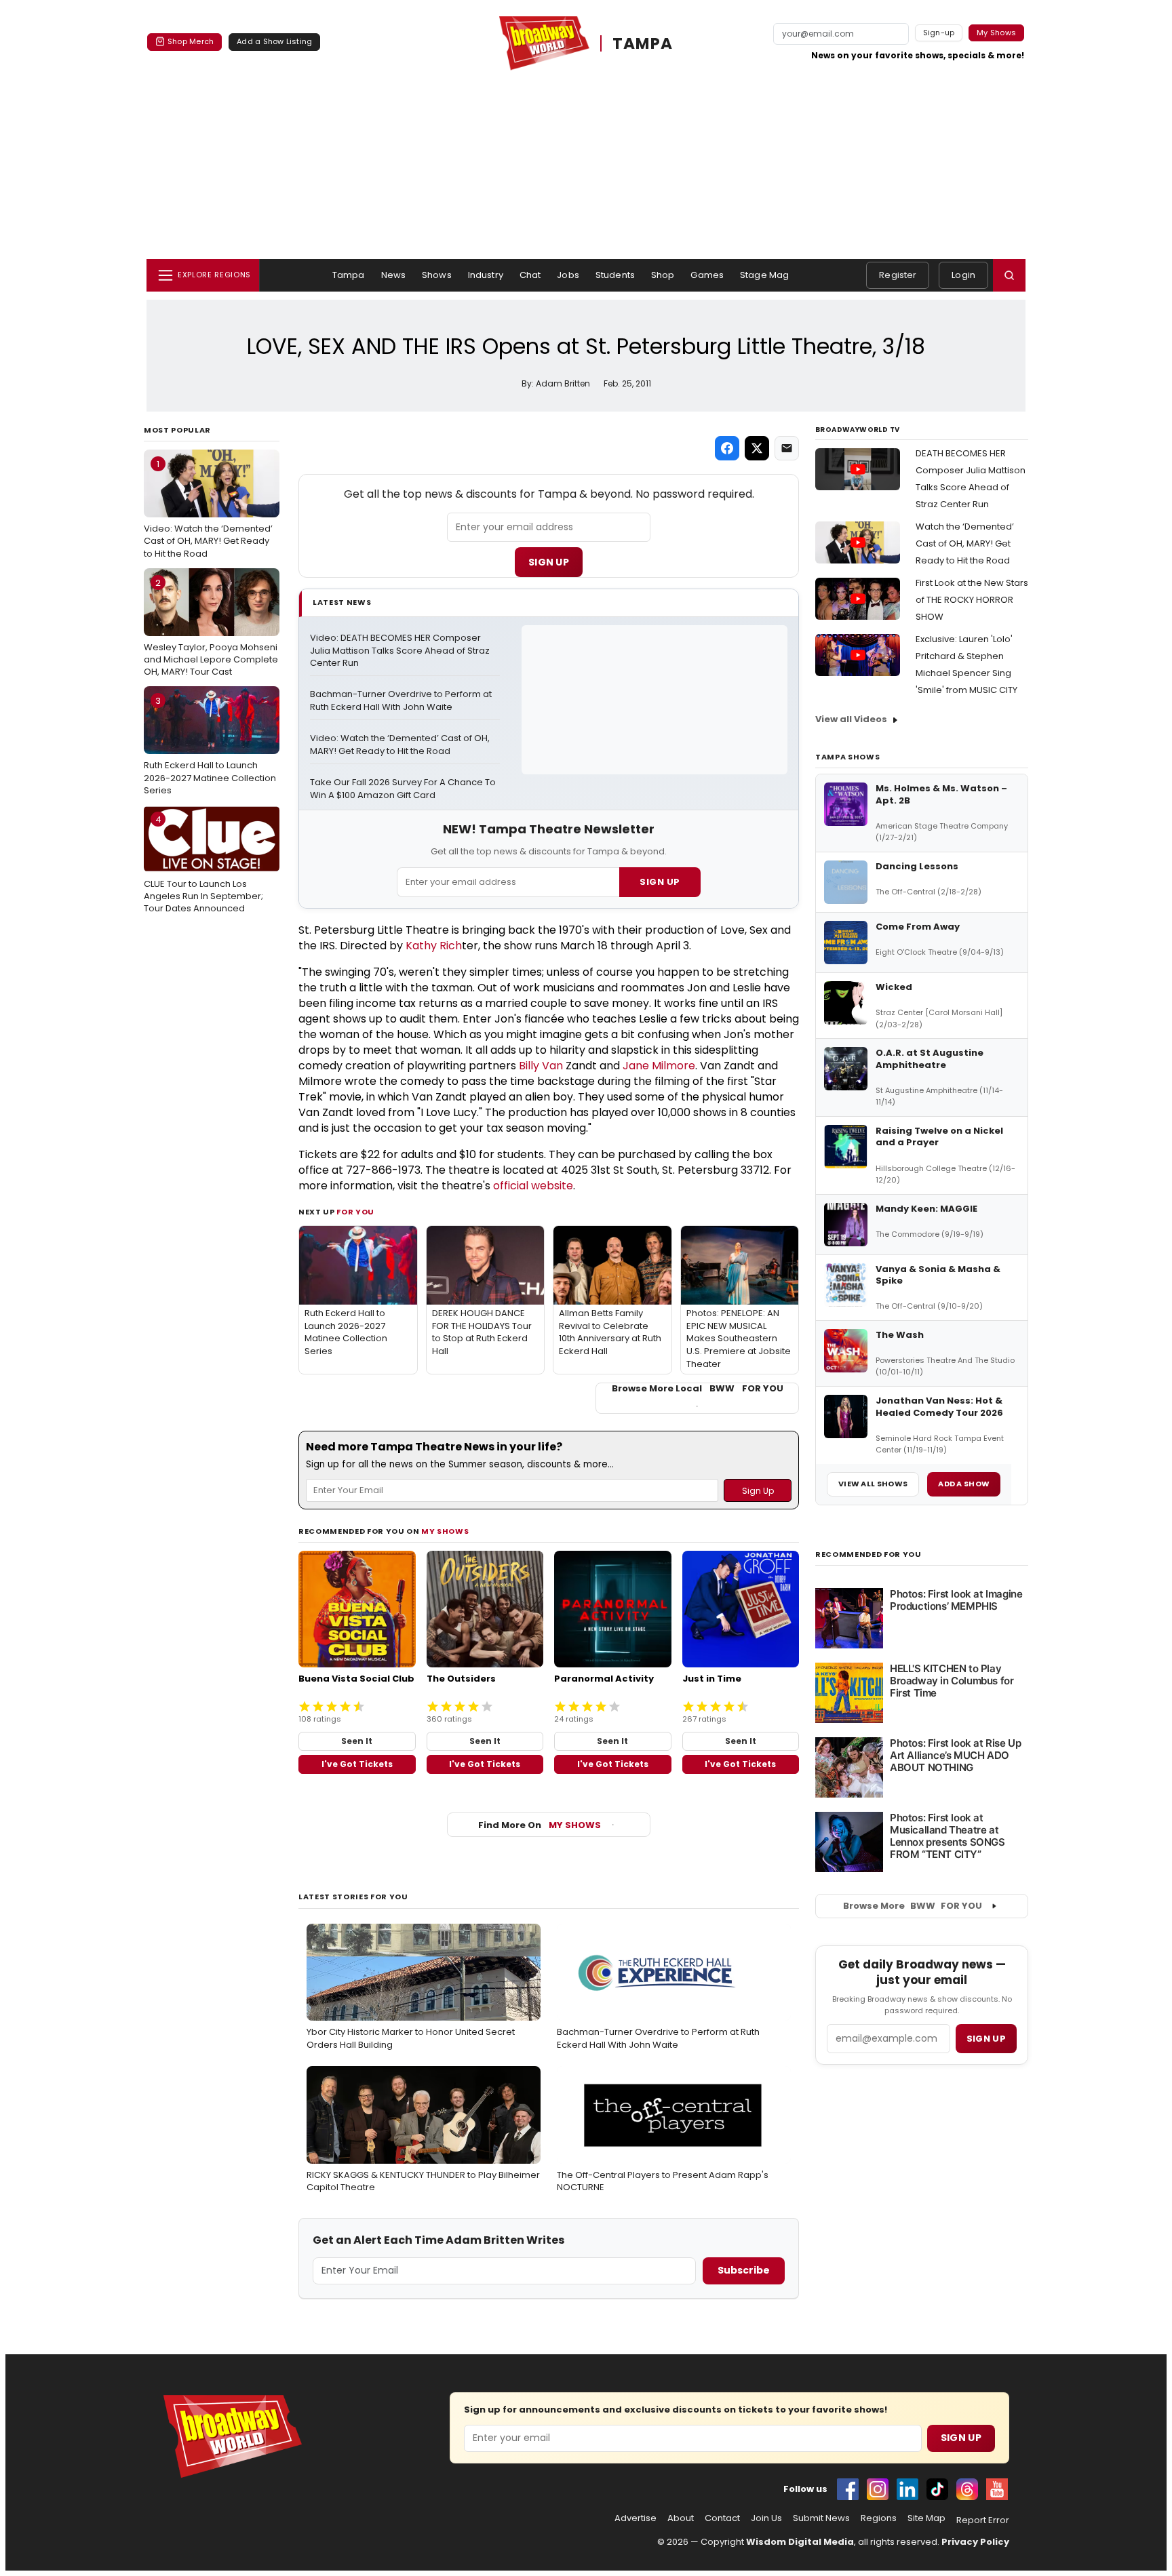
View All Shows (873, 1484)
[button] (1009, 275)
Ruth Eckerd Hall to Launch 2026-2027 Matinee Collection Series (210, 745)
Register (898, 275)
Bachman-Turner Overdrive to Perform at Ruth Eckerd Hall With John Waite (402, 701)
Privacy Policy (975, 2542)
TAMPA (643, 43)
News (394, 275)
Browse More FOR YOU (913, 1906)
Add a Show (964, 1484)
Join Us (766, 2518)
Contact (722, 2518)
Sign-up (939, 33)
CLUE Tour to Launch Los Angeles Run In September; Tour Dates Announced (203, 864)
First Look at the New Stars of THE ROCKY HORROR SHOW (972, 600)
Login (963, 275)
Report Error (983, 2520)
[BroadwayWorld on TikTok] (937, 2489)
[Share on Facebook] (727, 448)
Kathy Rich (434, 946)
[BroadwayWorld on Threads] (967, 2489)
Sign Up (549, 562)
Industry (486, 275)
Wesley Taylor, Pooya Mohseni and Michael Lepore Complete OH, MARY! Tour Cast (211, 627)
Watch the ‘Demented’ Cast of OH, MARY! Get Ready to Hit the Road (965, 543)
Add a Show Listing (274, 41)
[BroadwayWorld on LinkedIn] (907, 2489)
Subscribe (744, 2270)
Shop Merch (191, 41)
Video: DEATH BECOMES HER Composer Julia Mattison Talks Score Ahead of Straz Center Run (401, 651)
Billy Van (541, 1066)
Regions (879, 2518)
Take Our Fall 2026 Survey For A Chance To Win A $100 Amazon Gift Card (404, 789)
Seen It (357, 1741)
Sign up (986, 2039)
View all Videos (851, 719)
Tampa (349, 275)
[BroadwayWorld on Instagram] (878, 2489)
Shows (437, 275)
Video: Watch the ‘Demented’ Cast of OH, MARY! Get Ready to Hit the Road (208, 509)
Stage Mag (764, 275)
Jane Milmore (659, 1066)
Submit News (821, 2518)
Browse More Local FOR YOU (698, 1389)
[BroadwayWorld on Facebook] (848, 2489)
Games (707, 275)
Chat (530, 275)
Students (615, 275)
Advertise (636, 2518)
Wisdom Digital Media (800, 2542)
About (681, 2518)
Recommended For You (868, 1554)
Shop (663, 275)
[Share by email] (787, 448)
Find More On (540, 1825)
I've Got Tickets (357, 1764)
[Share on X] (757, 448)
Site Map (926, 2518)
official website (533, 1186)
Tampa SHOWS (847, 757)
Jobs (568, 275)
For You (355, 1212)
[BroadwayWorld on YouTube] (997, 2489)
